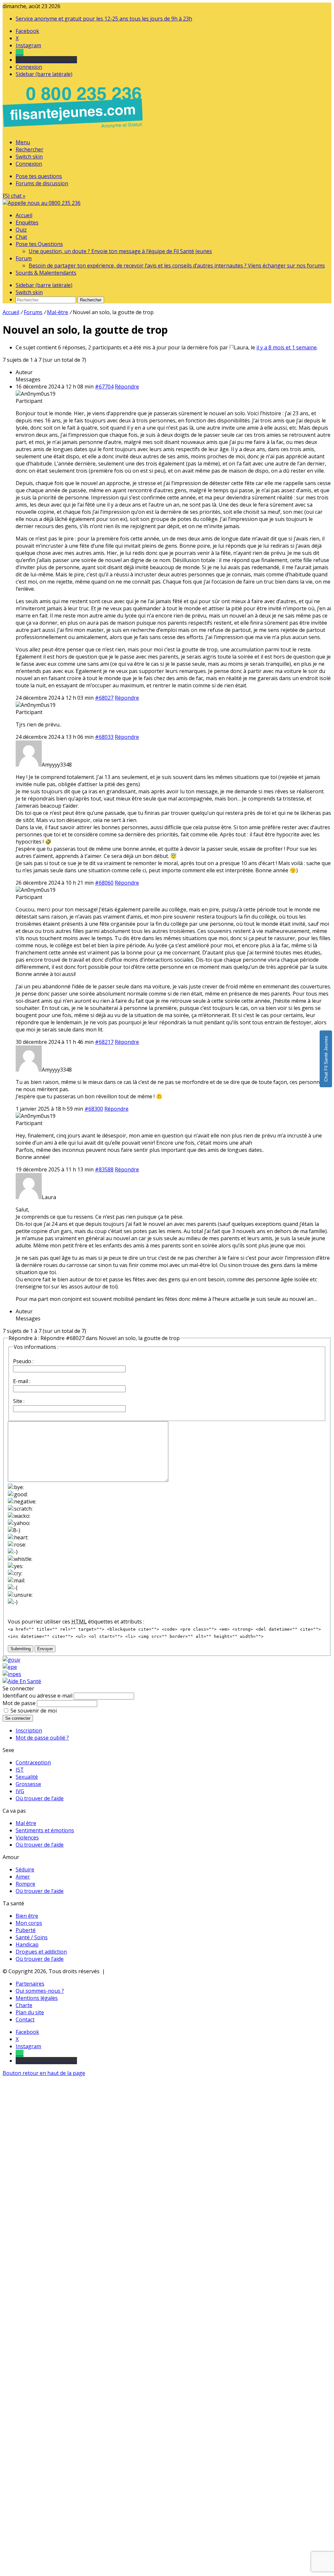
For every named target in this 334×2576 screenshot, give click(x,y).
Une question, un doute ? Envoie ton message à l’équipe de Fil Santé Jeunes (120, 251)
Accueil (24, 215)
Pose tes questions (39, 176)
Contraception (33, 1762)
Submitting (21, 1649)
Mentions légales (37, 1998)
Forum (24, 258)
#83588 (104, 1169)
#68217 (104, 1042)
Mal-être (58, 312)
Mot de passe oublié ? (42, 1738)
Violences (27, 1837)
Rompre (25, 1884)
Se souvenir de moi (34, 1711)
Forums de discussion (42, 183)
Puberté (26, 1930)
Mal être (26, 1823)
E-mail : (22, 1381)
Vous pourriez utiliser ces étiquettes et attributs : (76, 1622)
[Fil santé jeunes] (42, 203)
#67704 (104, 387)
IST (20, 1770)
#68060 (104, 883)
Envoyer (45, 1649)
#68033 (104, 737)
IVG (20, 1791)
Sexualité (27, 1777)
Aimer (23, 1877)
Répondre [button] (127, 387)
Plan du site (30, 2012)
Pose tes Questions (39, 244)
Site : (19, 1401)
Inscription (29, 1730)
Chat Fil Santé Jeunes (326, 1059)
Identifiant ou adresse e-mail (38, 1696)
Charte (24, 2005)
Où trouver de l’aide (40, 1798)
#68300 (94, 1109)
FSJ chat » (14, 196)
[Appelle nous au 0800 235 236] (74, 130)
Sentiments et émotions (45, 1830)
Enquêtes (27, 222)
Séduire (25, 1869)
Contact (25, 2020)
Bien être (27, 1916)
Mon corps (29, 1923)
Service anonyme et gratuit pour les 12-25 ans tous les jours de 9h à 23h (104, 19)
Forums (33, 312)
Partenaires (30, 1984)
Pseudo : (23, 1361)
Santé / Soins (32, 1937)
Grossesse (28, 1784)
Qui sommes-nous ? (40, 1991)
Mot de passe (19, 1703)
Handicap (27, 1944)
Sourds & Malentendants (46, 273)
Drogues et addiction (41, 1952)
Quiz (21, 230)
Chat (21, 237)
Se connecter (18, 1718)
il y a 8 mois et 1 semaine (287, 347)
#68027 (104, 698)
